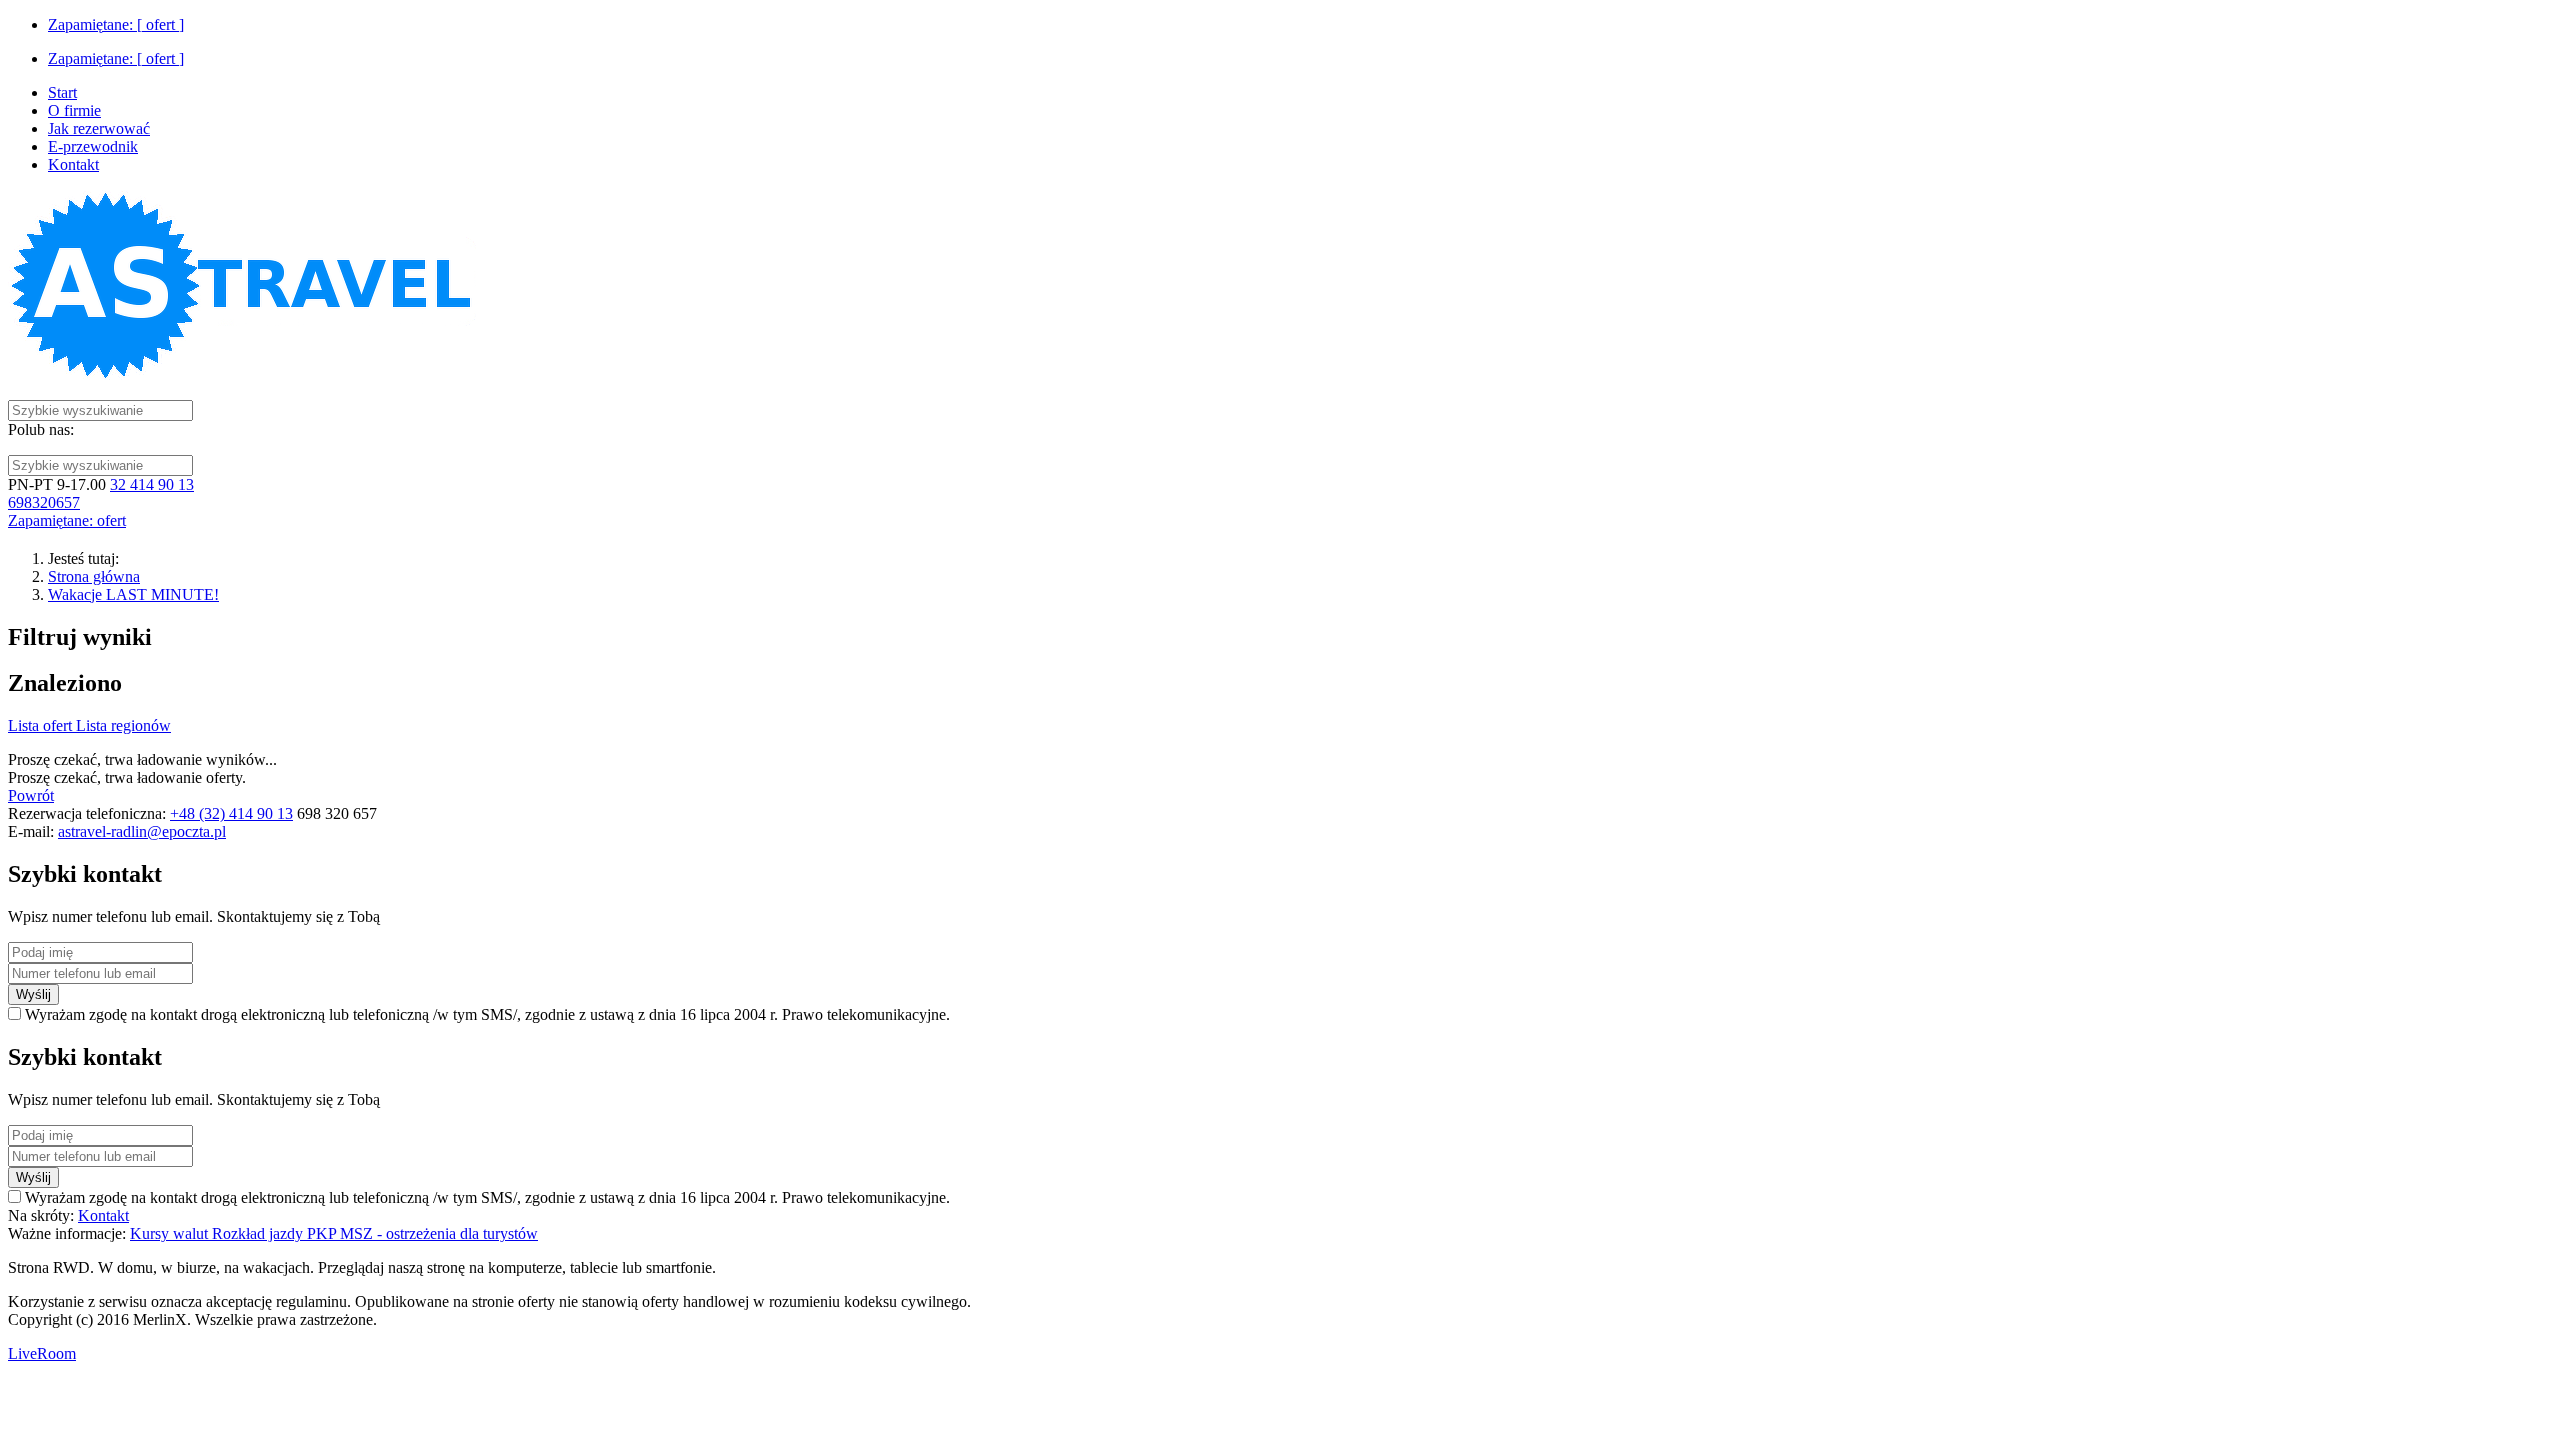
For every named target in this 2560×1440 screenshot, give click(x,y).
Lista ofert (42, 725)
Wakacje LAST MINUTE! (133, 594)
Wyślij (33, 994)
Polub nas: (41, 429)
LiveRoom (42, 1353)
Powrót (31, 795)
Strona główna (94, 576)
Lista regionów (123, 725)
